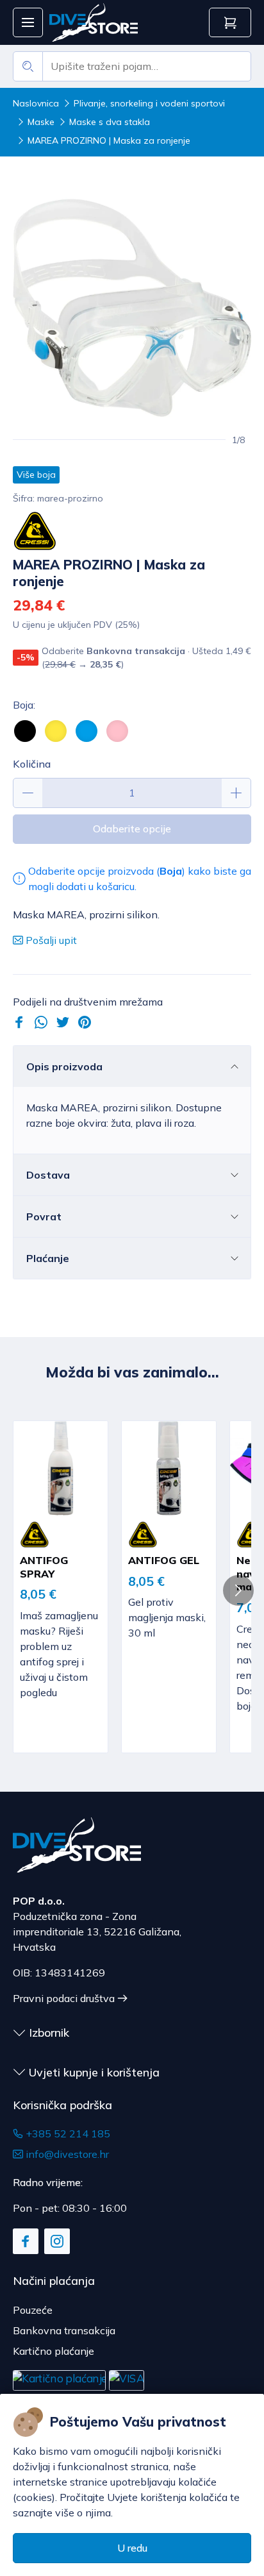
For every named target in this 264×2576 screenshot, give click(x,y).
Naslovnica (36, 103)
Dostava (48, 1175)
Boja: (24, 705)
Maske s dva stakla (110, 122)
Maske (41, 122)
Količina (32, 764)
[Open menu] (28, 23)
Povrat (44, 1216)
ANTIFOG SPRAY (44, 1567)
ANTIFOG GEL (164, 1560)
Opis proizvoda (64, 1066)
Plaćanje (48, 1258)
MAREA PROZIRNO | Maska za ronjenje (109, 140)
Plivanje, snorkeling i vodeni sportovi (149, 103)
